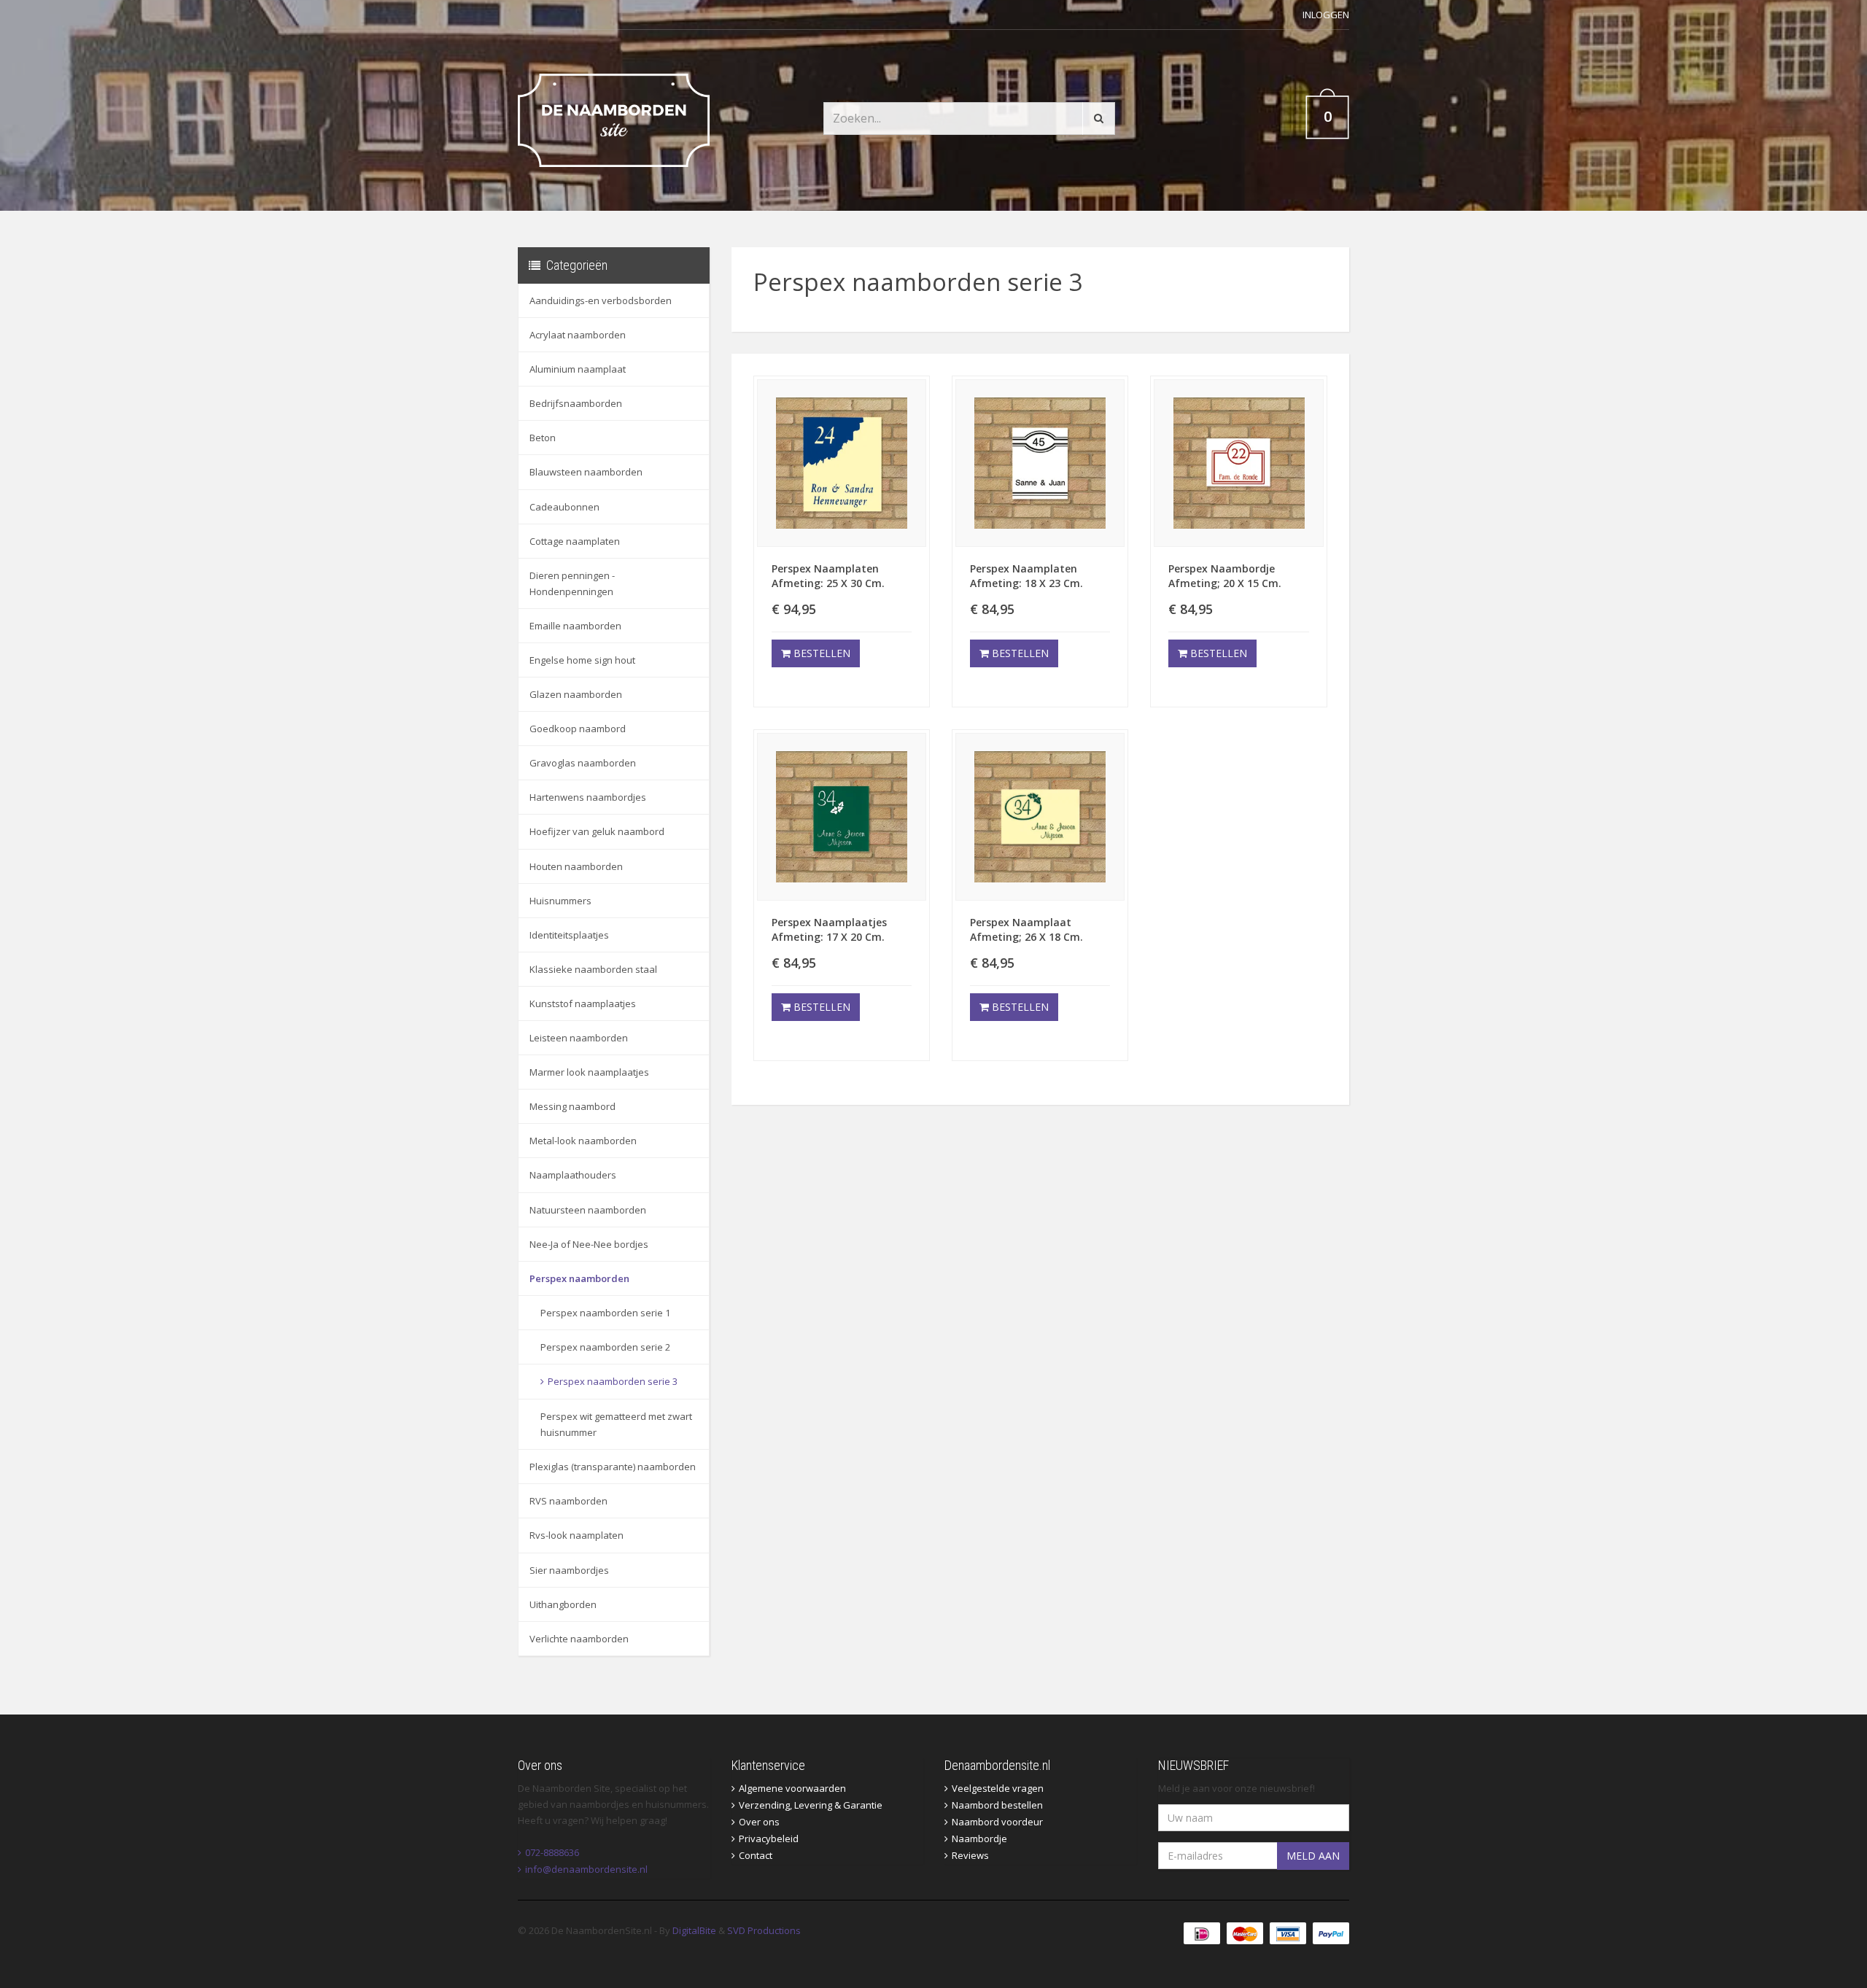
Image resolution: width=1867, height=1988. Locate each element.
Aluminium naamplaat (578, 369)
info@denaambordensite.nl (586, 1869)
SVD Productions (764, 1930)
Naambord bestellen (997, 1805)
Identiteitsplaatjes (569, 935)
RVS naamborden (568, 1501)
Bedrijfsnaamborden (576, 403)
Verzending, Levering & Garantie (811, 1805)
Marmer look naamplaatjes (589, 1072)
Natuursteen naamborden (588, 1210)
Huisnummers (560, 901)
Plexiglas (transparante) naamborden (613, 1467)
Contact (756, 1855)
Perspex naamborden (579, 1278)
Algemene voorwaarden (792, 1788)
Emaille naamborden (575, 626)
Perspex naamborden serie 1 (605, 1313)
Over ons (759, 1822)
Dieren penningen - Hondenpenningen (572, 583)
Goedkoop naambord (578, 729)
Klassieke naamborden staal (593, 969)
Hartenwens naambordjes (588, 797)
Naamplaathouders (573, 1175)
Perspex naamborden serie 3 (613, 1381)
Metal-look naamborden (583, 1141)
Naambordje (979, 1838)
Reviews (970, 1855)
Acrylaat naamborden (578, 335)
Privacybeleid (769, 1838)
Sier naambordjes (569, 1570)
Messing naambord (572, 1106)
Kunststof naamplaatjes (583, 1003)
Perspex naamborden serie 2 (605, 1347)
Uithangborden (563, 1604)
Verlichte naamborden (579, 1639)
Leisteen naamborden (579, 1038)
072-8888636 (552, 1852)
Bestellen (820, 653)
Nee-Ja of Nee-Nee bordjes (589, 1244)
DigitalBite (694, 1930)
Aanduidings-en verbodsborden (601, 300)
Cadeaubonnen (564, 507)
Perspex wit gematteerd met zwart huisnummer (616, 1424)
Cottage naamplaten (575, 541)
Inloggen (1326, 15)
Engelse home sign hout (582, 660)
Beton (543, 438)
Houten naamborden (576, 866)
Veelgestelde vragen (998, 1788)
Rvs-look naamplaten (577, 1535)
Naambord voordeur (997, 1822)
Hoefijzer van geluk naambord (597, 831)
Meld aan (1313, 1856)
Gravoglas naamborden (583, 763)
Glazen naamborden (576, 694)
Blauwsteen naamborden (586, 472)
